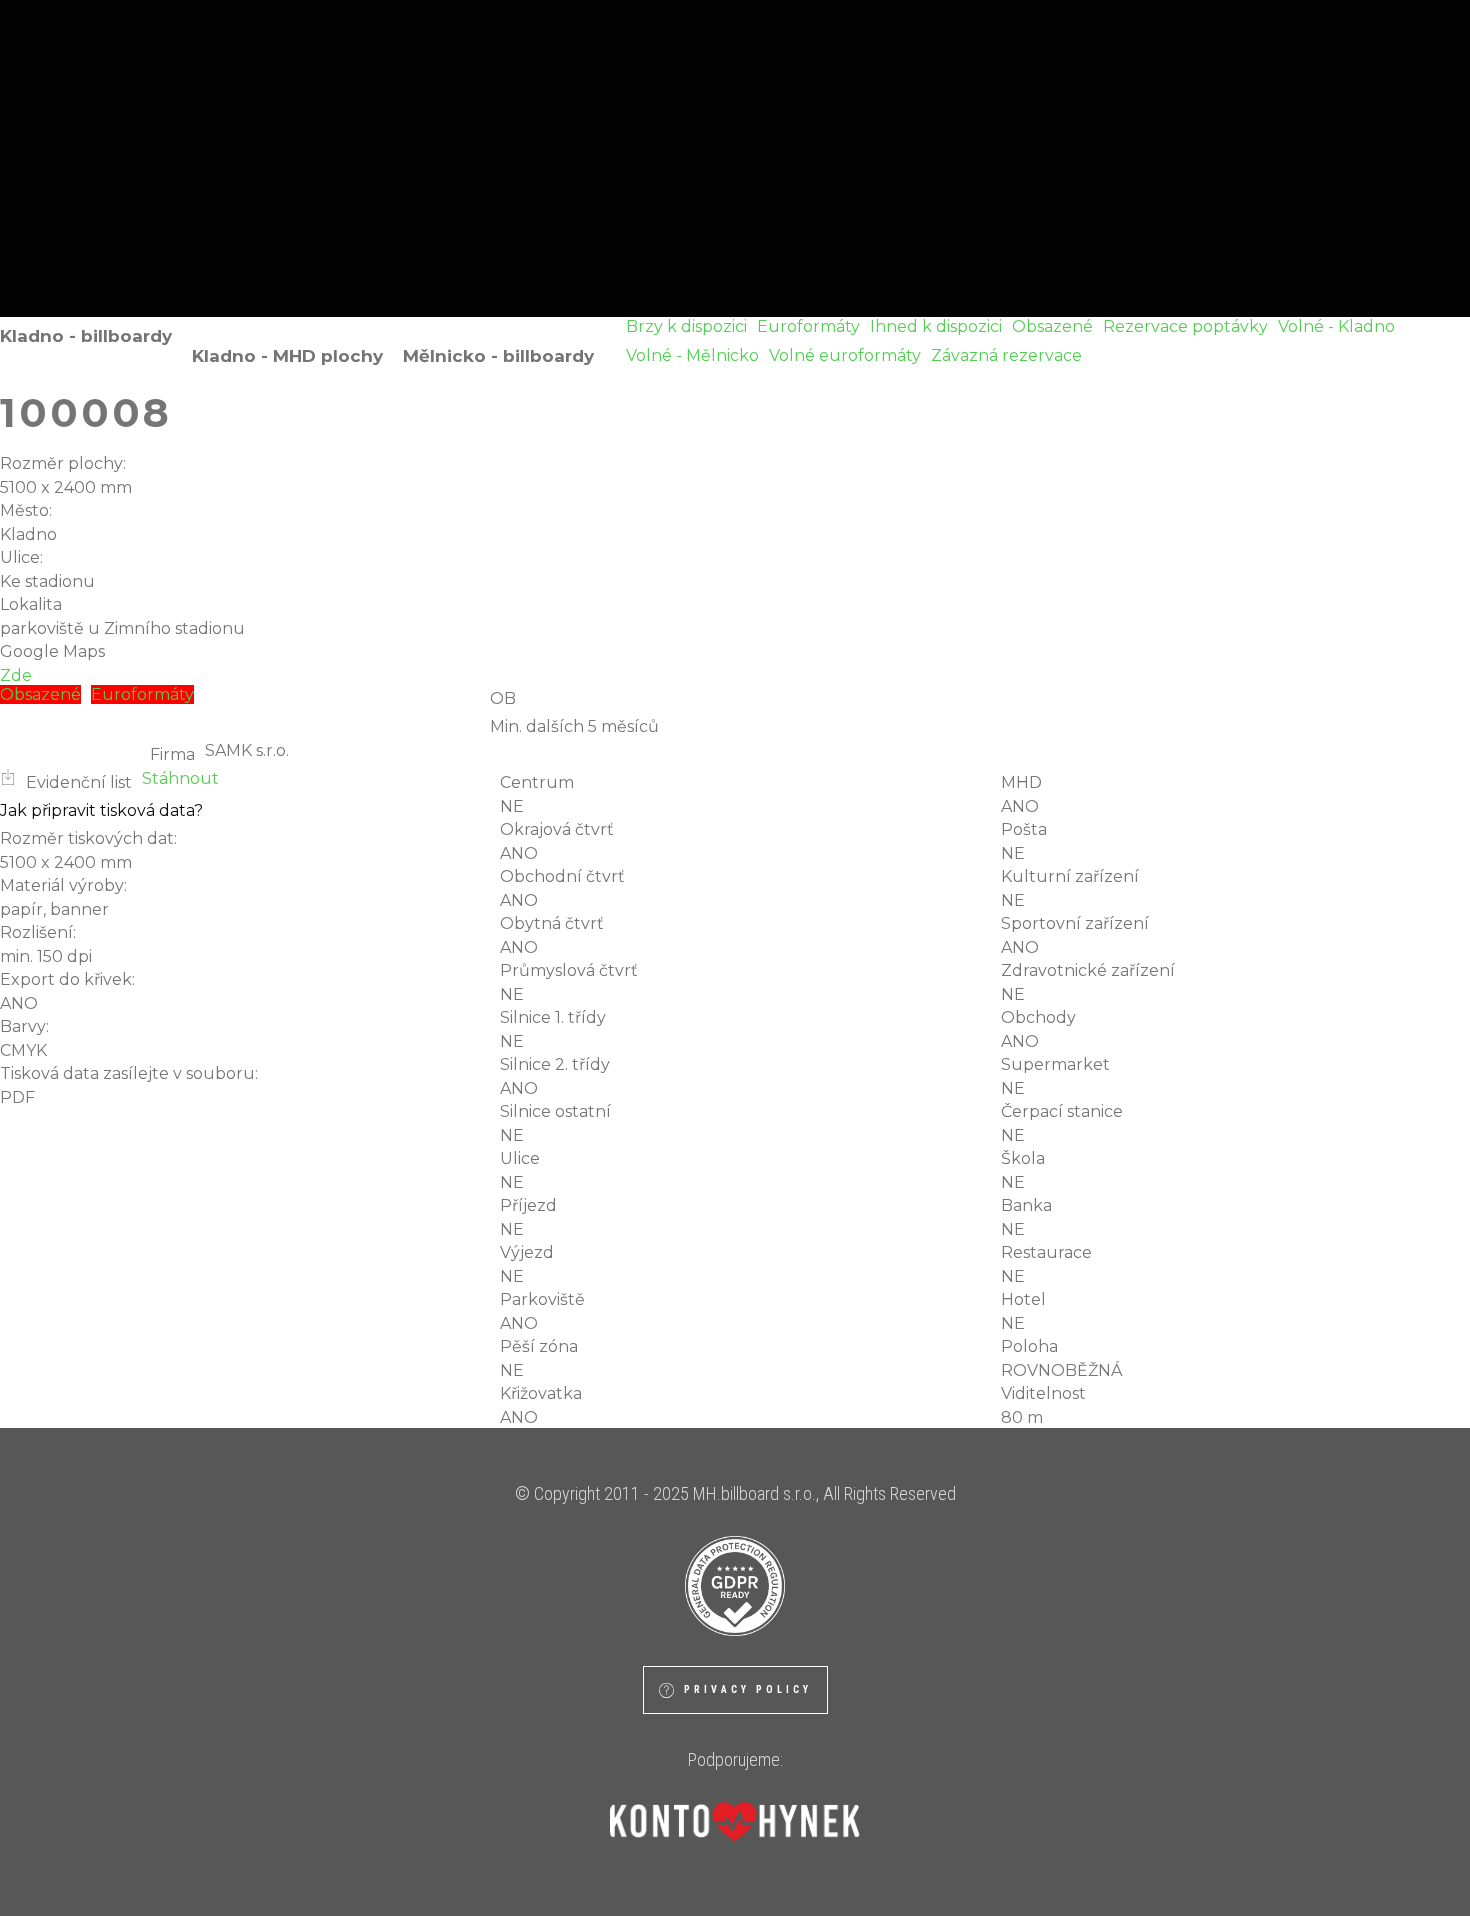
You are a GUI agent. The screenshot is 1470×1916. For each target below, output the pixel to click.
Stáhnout (180, 778)
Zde (16, 675)
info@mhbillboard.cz (880, 205)
